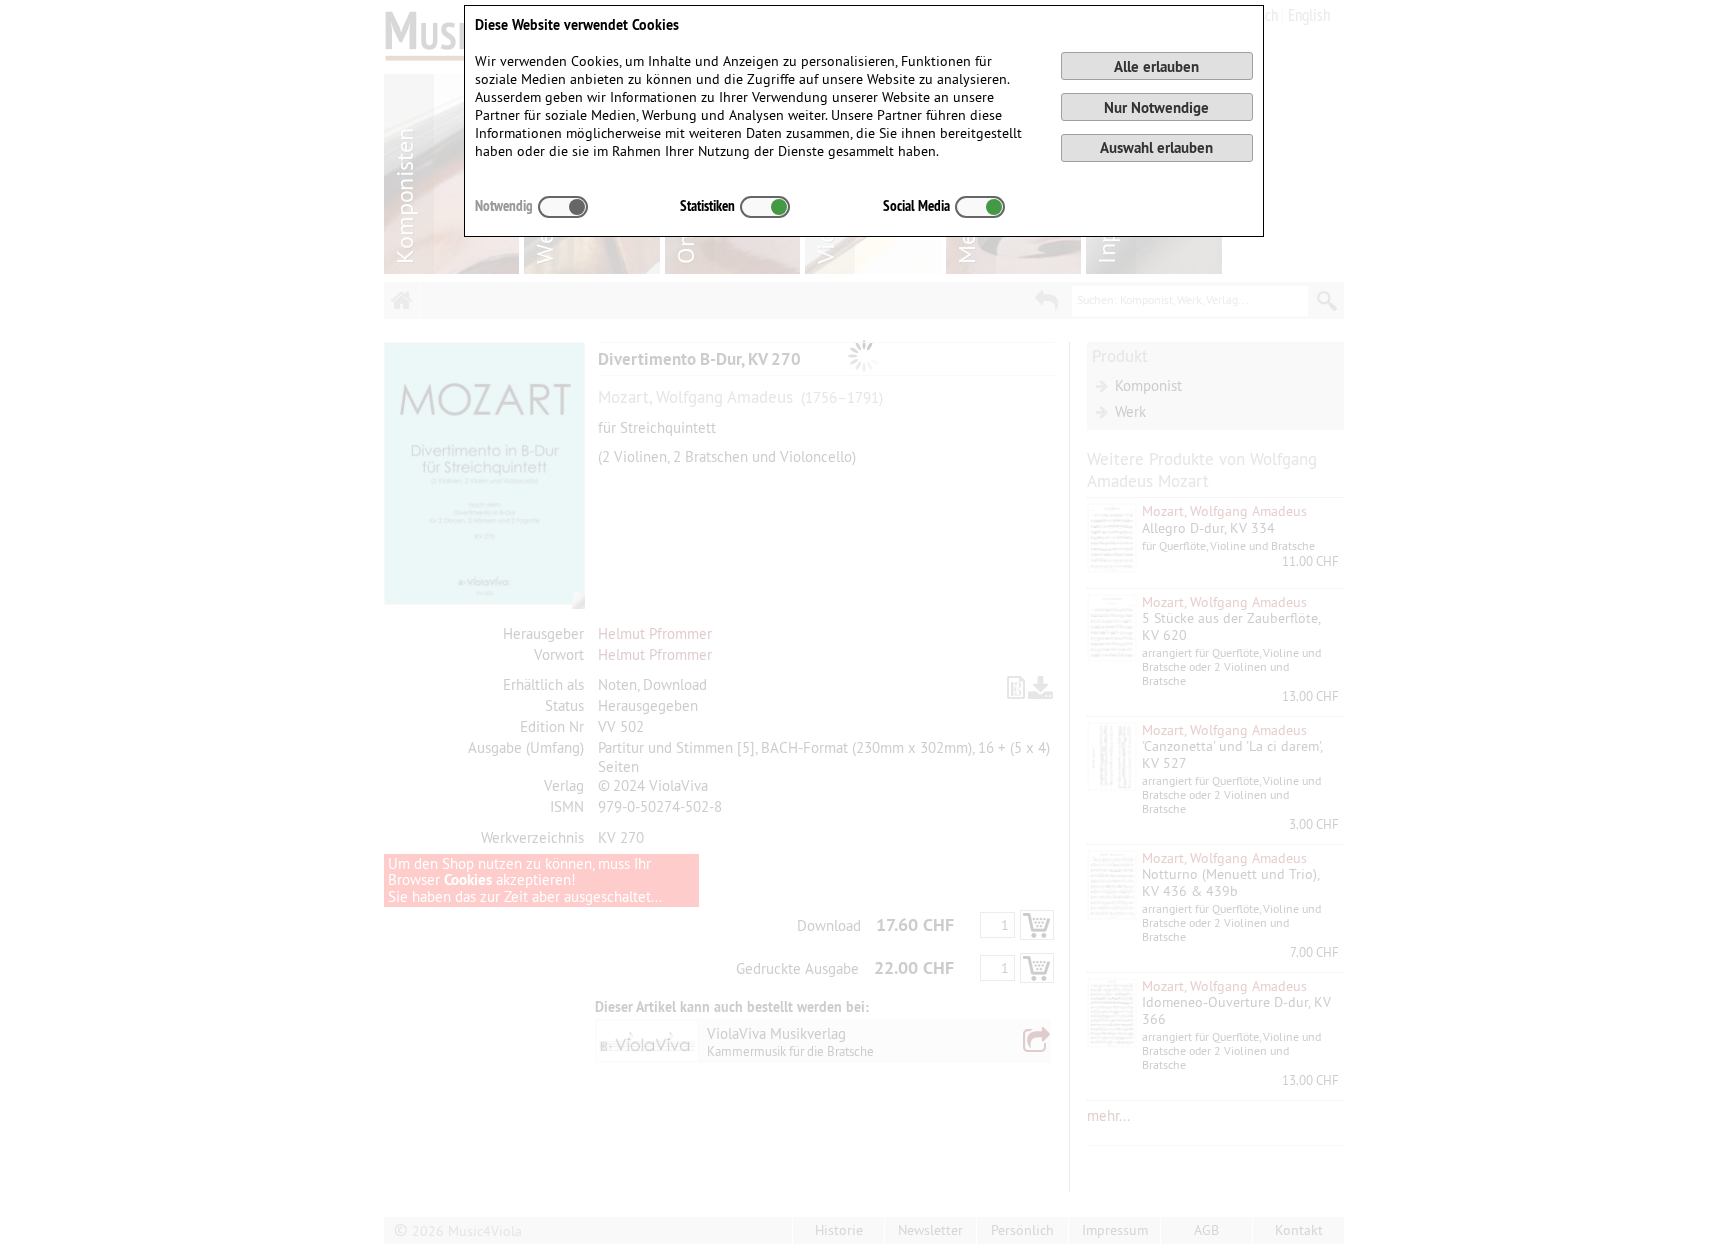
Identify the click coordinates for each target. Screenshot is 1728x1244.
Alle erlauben (1156, 66)
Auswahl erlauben (1156, 147)
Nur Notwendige (1156, 107)
